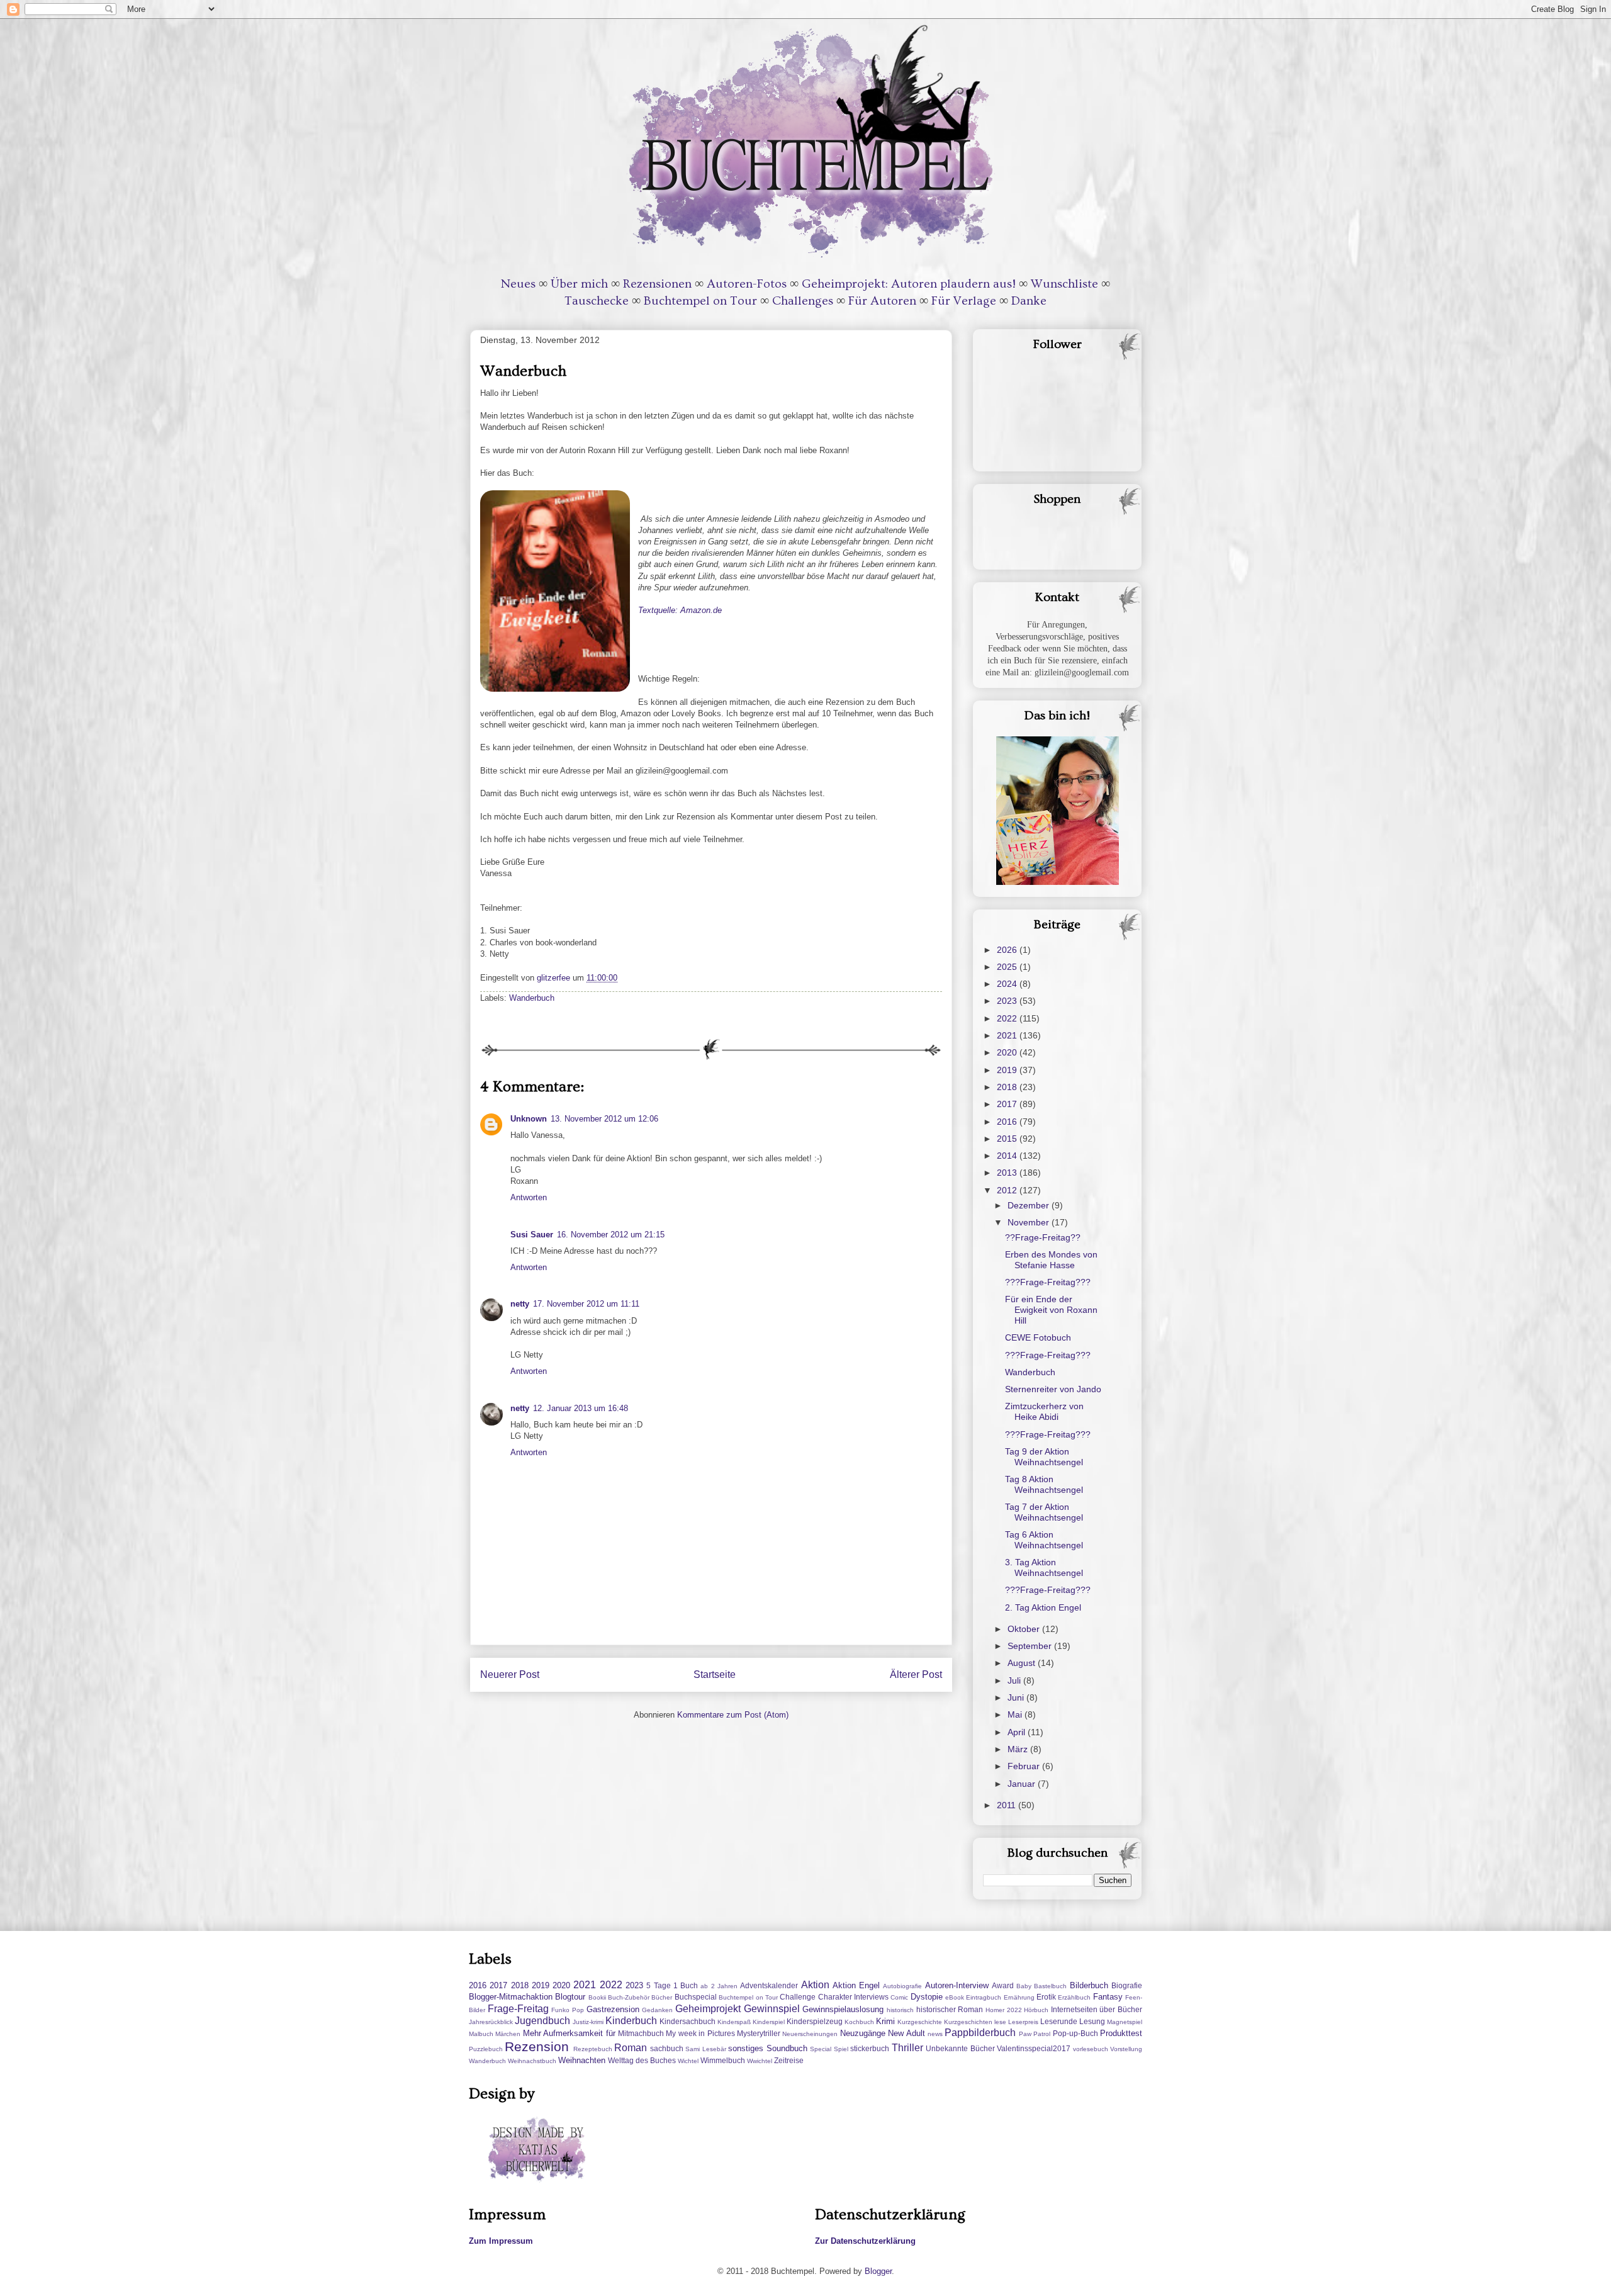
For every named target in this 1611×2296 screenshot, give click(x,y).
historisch (900, 2010)
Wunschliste (1064, 284)
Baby (1024, 1986)
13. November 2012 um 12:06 (604, 1119)
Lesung (1092, 2021)
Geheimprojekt (708, 2009)
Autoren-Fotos (747, 284)
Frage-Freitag (518, 2009)
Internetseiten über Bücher (1097, 2009)
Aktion (815, 1985)
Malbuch (481, 2034)
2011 (1008, 1805)
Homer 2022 (1004, 2010)
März (1019, 1749)
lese (1000, 2022)
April (1018, 1732)
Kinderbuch (631, 2021)
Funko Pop (568, 2010)
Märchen (508, 2034)
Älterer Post (916, 1674)
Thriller (907, 2048)
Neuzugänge (863, 2033)
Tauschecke (597, 301)
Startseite (715, 1674)
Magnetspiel (1125, 2022)
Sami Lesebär (705, 2049)
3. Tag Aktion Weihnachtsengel (1044, 1567)
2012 (1008, 1190)
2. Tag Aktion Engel (1043, 1607)
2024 (1008, 984)
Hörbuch (1036, 2010)
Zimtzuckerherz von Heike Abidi (1044, 1411)
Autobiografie (902, 1986)
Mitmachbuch (641, 2033)
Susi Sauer (532, 1235)
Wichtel (688, 2061)
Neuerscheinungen (810, 2034)
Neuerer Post (510, 1674)
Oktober (1025, 1629)
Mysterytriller (759, 2033)
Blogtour (570, 1997)
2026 (1008, 950)
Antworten (529, 1197)
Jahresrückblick (491, 2022)
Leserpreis (1023, 2022)
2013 (1008, 1173)
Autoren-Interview (957, 1985)
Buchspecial (696, 1997)
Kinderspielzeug (815, 2021)
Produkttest (1121, 2033)
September (1031, 1646)
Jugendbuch (542, 2021)
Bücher (662, 1997)
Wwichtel (760, 2061)
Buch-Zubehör (629, 1997)
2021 (1008, 1035)
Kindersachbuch (688, 2021)
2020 (1008, 1052)
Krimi (885, 2021)
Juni (1017, 1697)
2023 (1008, 1001)
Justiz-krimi (588, 2022)
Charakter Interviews (853, 1997)
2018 (1008, 1087)
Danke (1029, 301)
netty (520, 1304)
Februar (1025, 1766)
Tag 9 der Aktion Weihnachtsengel (1044, 1457)
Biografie (1127, 1985)
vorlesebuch (1091, 2049)
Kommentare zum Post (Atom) (733, 1715)
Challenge (798, 1997)
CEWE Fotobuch (1038, 1337)
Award (1003, 1985)
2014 (1008, 1156)
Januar (1023, 1784)
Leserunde (1059, 2021)
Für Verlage (964, 301)
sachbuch (667, 2048)
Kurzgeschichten (968, 2022)
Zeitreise (789, 2060)
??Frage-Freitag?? (1043, 1237)
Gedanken (657, 2010)
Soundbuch (787, 2048)
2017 (1008, 1104)
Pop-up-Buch (1075, 2033)
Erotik (1046, 1997)
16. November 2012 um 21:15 (611, 1235)
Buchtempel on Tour (700, 301)
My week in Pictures (700, 2033)
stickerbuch (870, 2048)
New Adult (906, 2033)
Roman (631, 2048)
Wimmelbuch (723, 2060)
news (935, 2034)
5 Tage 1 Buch (672, 1985)
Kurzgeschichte (920, 2022)
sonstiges (746, 2048)
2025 (1008, 967)
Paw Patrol (1035, 2034)
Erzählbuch (1074, 1997)
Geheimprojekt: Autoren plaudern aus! (909, 284)
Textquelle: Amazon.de (680, 610)
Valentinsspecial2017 (1034, 2048)
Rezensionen (657, 284)
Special (821, 2049)
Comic (899, 1997)
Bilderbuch (1089, 1985)
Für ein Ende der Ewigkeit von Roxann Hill (1051, 1310)
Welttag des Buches (642, 2060)
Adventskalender (769, 1985)
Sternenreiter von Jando (1053, 1389)
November (1030, 1222)
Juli (1015, 1680)
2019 (1008, 1070)
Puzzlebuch (486, 2049)
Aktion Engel (856, 1985)
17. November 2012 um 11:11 (586, 1304)
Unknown (529, 1119)
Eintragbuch (984, 1997)
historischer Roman (950, 2009)
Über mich (579, 284)
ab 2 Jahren (719, 1986)
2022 (1008, 1018)
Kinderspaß (734, 2022)
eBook (955, 1997)
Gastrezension (613, 2009)
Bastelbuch (1050, 1986)
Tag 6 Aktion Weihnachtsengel (1044, 1540)
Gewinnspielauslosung (843, 2009)
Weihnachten (582, 2060)
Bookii (597, 1997)
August (1023, 1663)
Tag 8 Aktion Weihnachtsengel (1044, 1484)
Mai (1016, 1714)
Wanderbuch (532, 998)
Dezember (1030, 1205)
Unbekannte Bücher (960, 2048)
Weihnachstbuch (532, 2061)
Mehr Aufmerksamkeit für (569, 2033)
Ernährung (1019, 1997)
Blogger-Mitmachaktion (511, 1997)
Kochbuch (859, 2022)
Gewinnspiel (772, 2009)
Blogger (878, 2271)
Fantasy (1108, 1997)
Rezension (537, 2046)
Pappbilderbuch (980, 2033)
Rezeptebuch (593, 2049)
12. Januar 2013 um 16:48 (581, 1408)
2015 (1008, 1139)
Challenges (803, 301)
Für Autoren (882, 301)
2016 (1008, 1122)
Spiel (841, 2049)
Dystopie (927, 1997)
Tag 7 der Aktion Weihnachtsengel (1044, 1512)
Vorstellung (1126, 2049)
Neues (518, 284)
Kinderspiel (769, 2022)
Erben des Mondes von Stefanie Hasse (1051, 1260)
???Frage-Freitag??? (1048, 1282)
